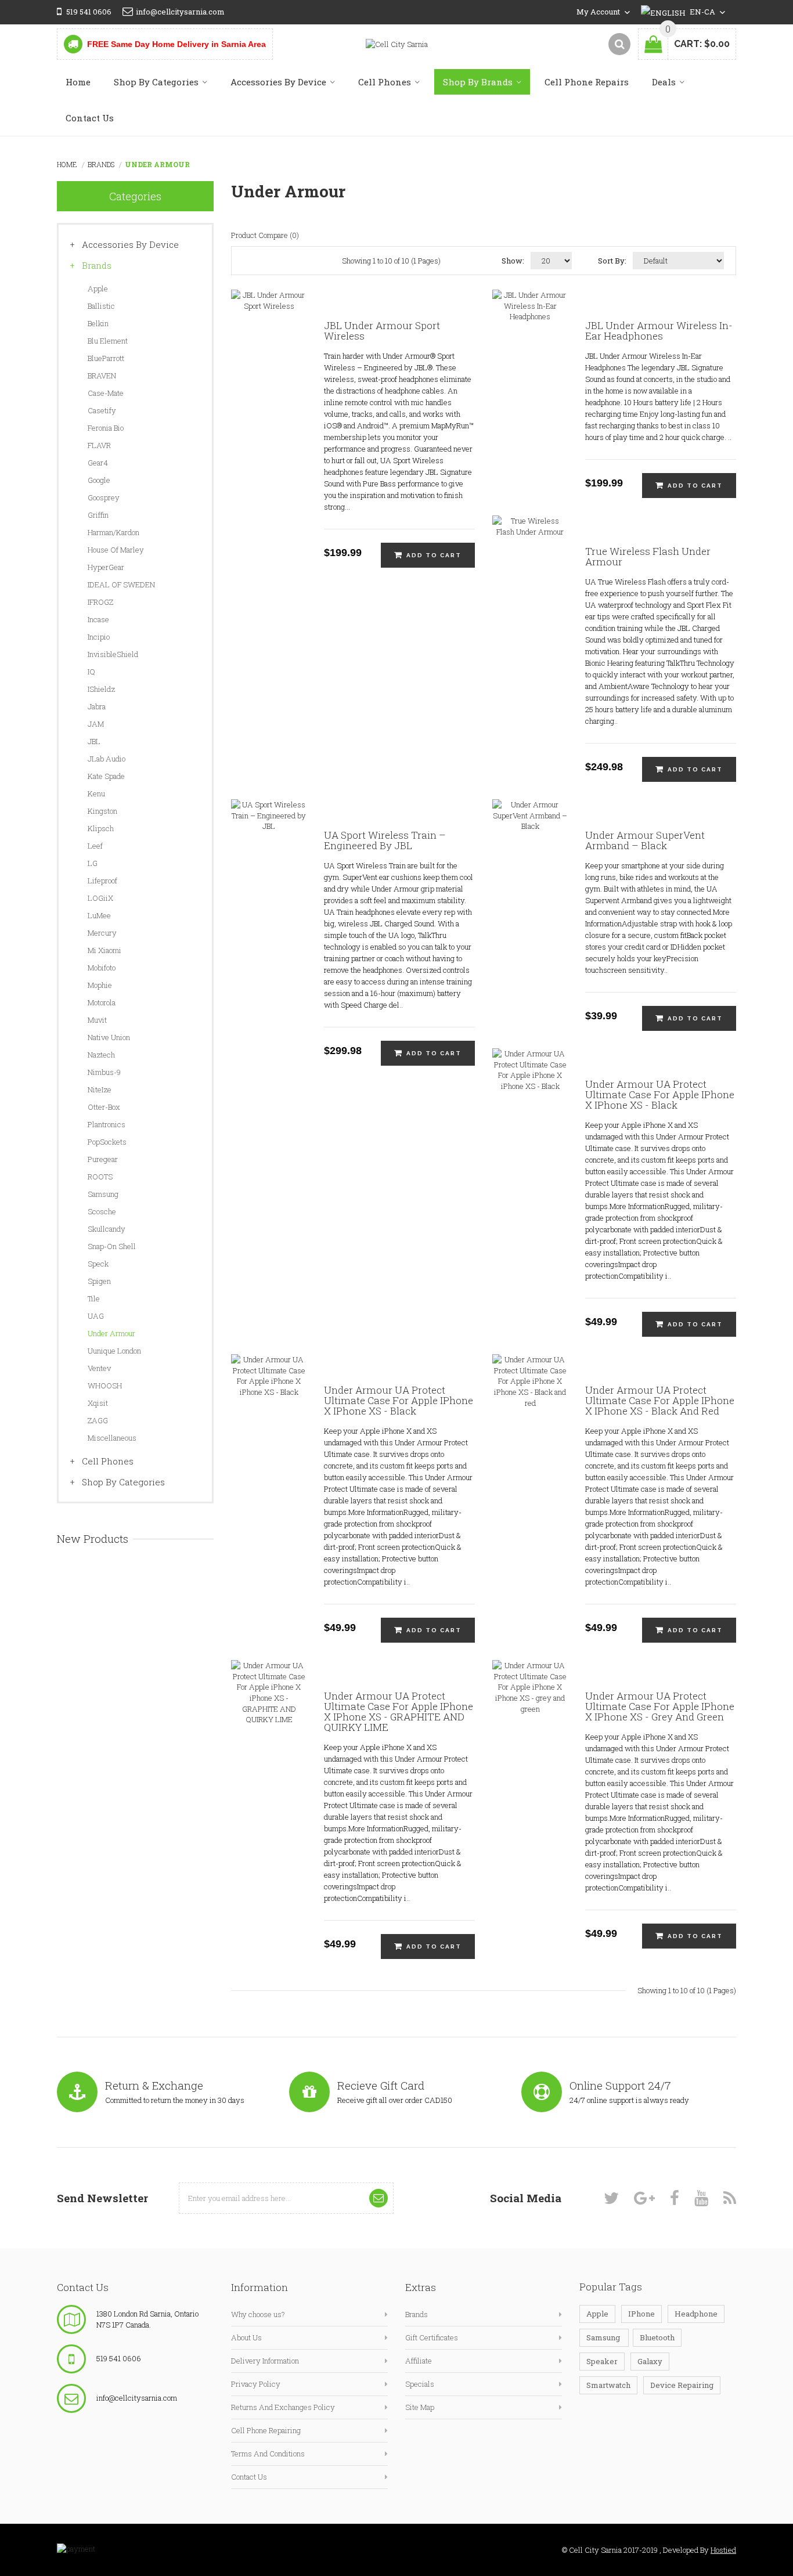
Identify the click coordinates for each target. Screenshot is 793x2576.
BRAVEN (102, 376)
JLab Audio (107, 759)
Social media (526, 2198)
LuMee (99, 915)
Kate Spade (106, 776)
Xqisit (98, 1403)
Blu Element (108, 341)
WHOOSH (105, 1386)
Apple (98, 288)
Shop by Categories (123, 1482)
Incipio (99, 637)
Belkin (98, 323)
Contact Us (249, 2477)
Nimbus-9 (104, 1072)
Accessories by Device (130, 244)
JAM (96, 724)
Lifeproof (102, 881)
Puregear (103, 1159)
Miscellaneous (112, 1438)
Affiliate (419, 2361)
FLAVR (99, 445)
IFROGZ (100, 602)
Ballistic (101, 306)
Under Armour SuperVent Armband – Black (645, 840)
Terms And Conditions (268, 2454)
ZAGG (98, 1420)
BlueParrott (106, 358)
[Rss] (730, 2198)
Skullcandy (107, 1229)
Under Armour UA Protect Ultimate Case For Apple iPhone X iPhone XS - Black (660, 1095)
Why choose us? (258, 2314)
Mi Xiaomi (104, 950)
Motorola (102, 1002)
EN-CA (703, 12)
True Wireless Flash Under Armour (648, 557)
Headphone (696, 2314)
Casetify (102, 410)
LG (93, 863)
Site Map (420, 2407)
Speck (98, 1264)
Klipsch (101, 828)
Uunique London (114, 1351)
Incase (98, 619)
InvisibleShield (113, 654)
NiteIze (100, 1089)
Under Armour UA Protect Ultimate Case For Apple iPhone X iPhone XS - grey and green (660, 1706)
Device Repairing (682, 2385)
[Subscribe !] (379, 2198)
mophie (100, 985)
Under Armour (157, 164)
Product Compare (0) (265, 235)
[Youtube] (701, 2198)
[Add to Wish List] (246, 334)
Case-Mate (106, 393)
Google (99, 480)
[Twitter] (611, 2198)
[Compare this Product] (292, 334)
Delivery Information (265, 2361)
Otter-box (104, 1107)
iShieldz (101, 689)
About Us (246, 2337)
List (318, 261)
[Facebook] (675, 2198)
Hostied (723, 2550)
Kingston (102, 811)
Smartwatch (608, 2385)
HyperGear (106, 567)
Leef (95, 846)
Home (67, 164)
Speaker (602, 2361)
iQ (91, 672)
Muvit (97, 1020)
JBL (94, 741)
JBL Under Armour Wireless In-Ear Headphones (659, 331)
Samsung (103, 1194)
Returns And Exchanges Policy (283, 2407)
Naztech (101, 1055)
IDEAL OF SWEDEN (121, 585)
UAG (96, 1316)
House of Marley (116, 550)
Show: (513, 261)
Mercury (102, 933)
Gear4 (98, 463)
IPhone (641, 2314)
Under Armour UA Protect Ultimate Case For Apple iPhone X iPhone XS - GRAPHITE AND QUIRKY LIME (399, 1712)
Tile (94, 1298)
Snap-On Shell (112, 1246)
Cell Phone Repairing (266, 2430)
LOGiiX (100, 898)
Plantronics (107, 1124)
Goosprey (104, 497)
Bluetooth (657, 2337)
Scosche (102, 1211)
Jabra (97, 706)
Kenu (96, 793)
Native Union (109, 1037)
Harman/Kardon (113, 532)
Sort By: (612, 261)
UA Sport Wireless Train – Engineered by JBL (385, 840)
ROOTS (100, 1177)
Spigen (99, 1281)
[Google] (644, 2198)
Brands (101, 164)
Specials (420, 2384)
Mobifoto (102, 968)
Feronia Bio (106, 428)
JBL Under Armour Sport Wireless (382, 331)
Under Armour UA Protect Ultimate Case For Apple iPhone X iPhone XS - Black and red (660, 1401)
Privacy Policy (256, 2384)
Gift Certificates (432, 2337)
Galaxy (650, 2361)
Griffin (98, 515)
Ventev (99, 1368)
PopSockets (107, 1142)
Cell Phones (108, 1461)
